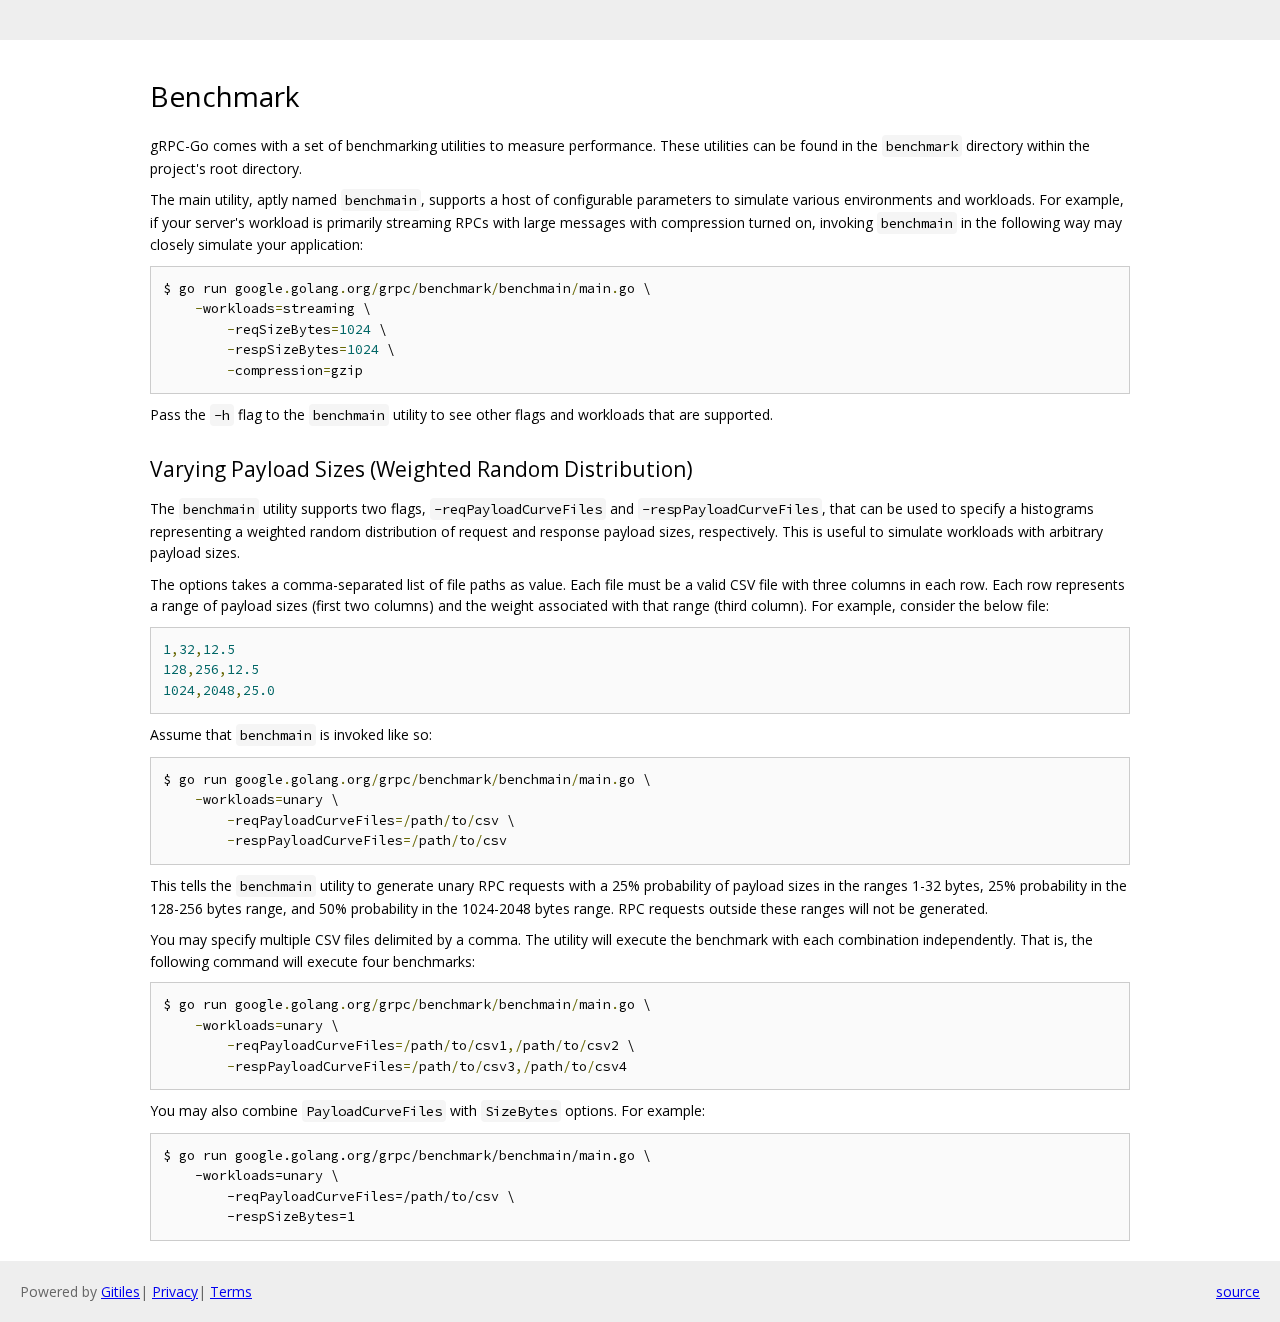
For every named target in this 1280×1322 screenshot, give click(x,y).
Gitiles (120, 1291)
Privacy (175, 1291)
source (1238, 1291)
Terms (231, 1291)
